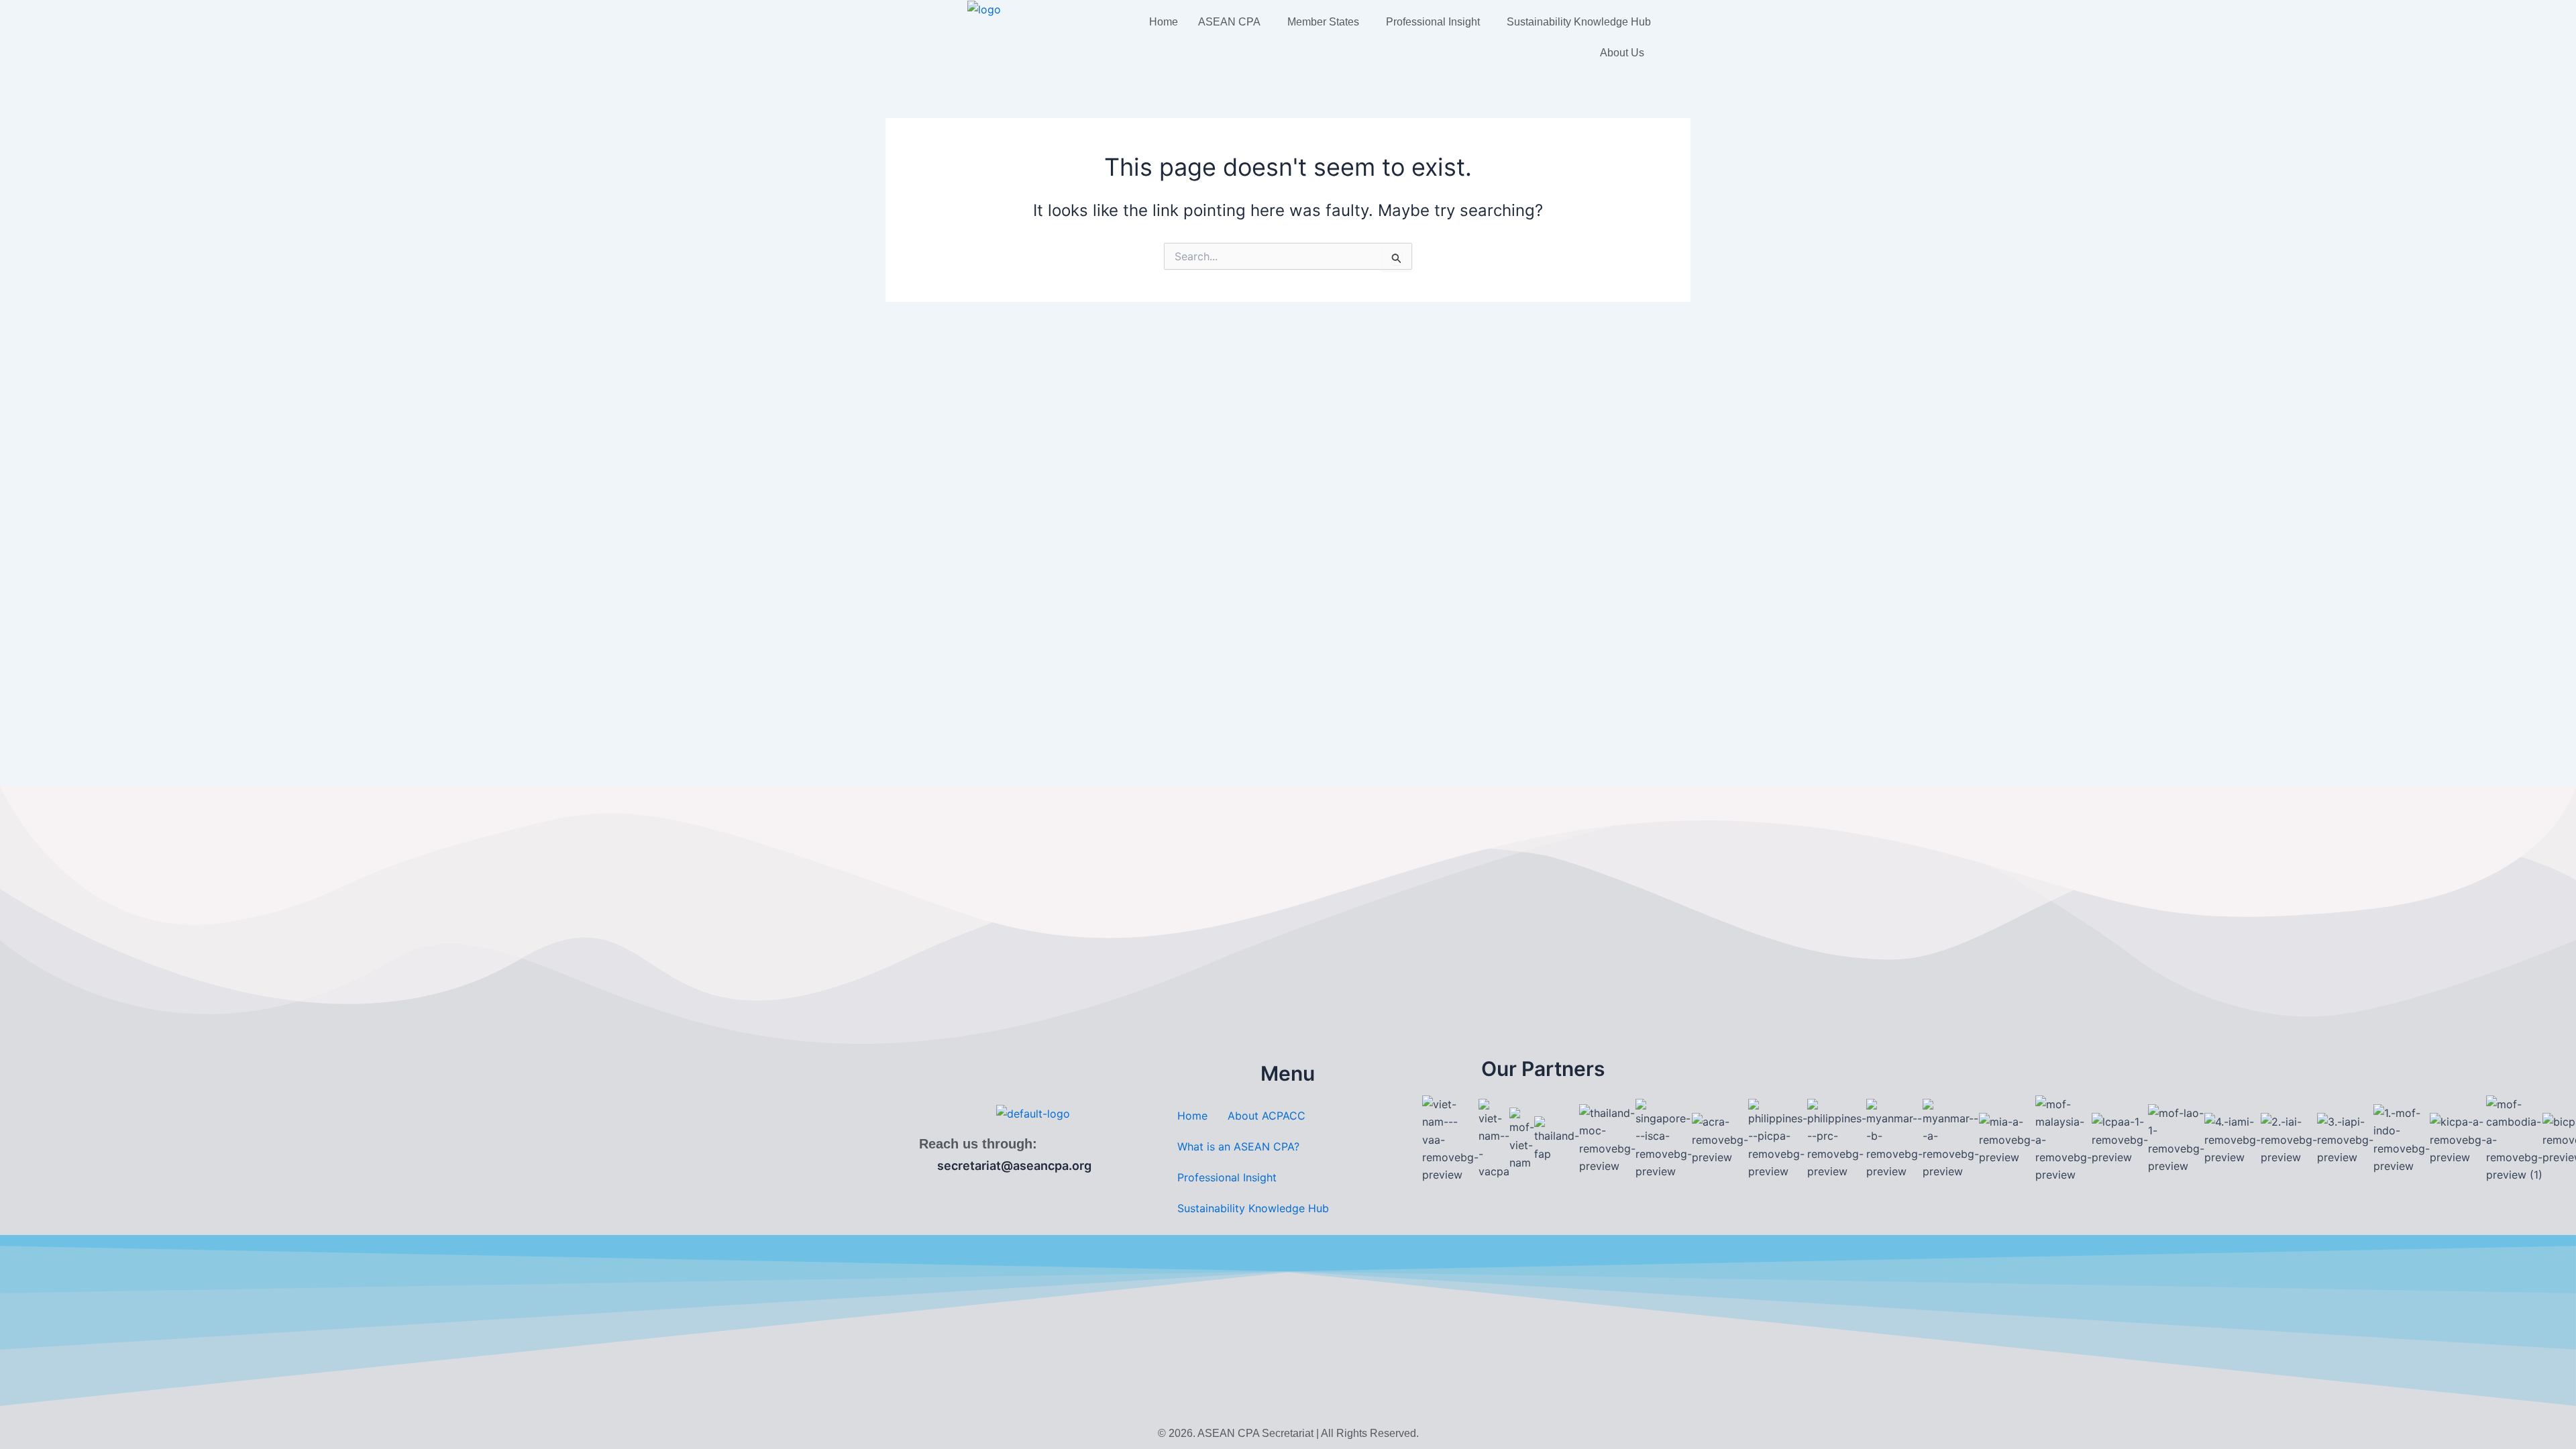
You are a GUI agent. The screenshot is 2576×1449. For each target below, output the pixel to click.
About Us (1622, 53)
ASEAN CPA (1229, 22)
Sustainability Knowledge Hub (1579, 22)
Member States (1323, 22)
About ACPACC (1267, 1116)
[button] (1233, 22)
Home (1164, 22)
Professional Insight (1433, 22)
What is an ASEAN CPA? (1238, 1146)
